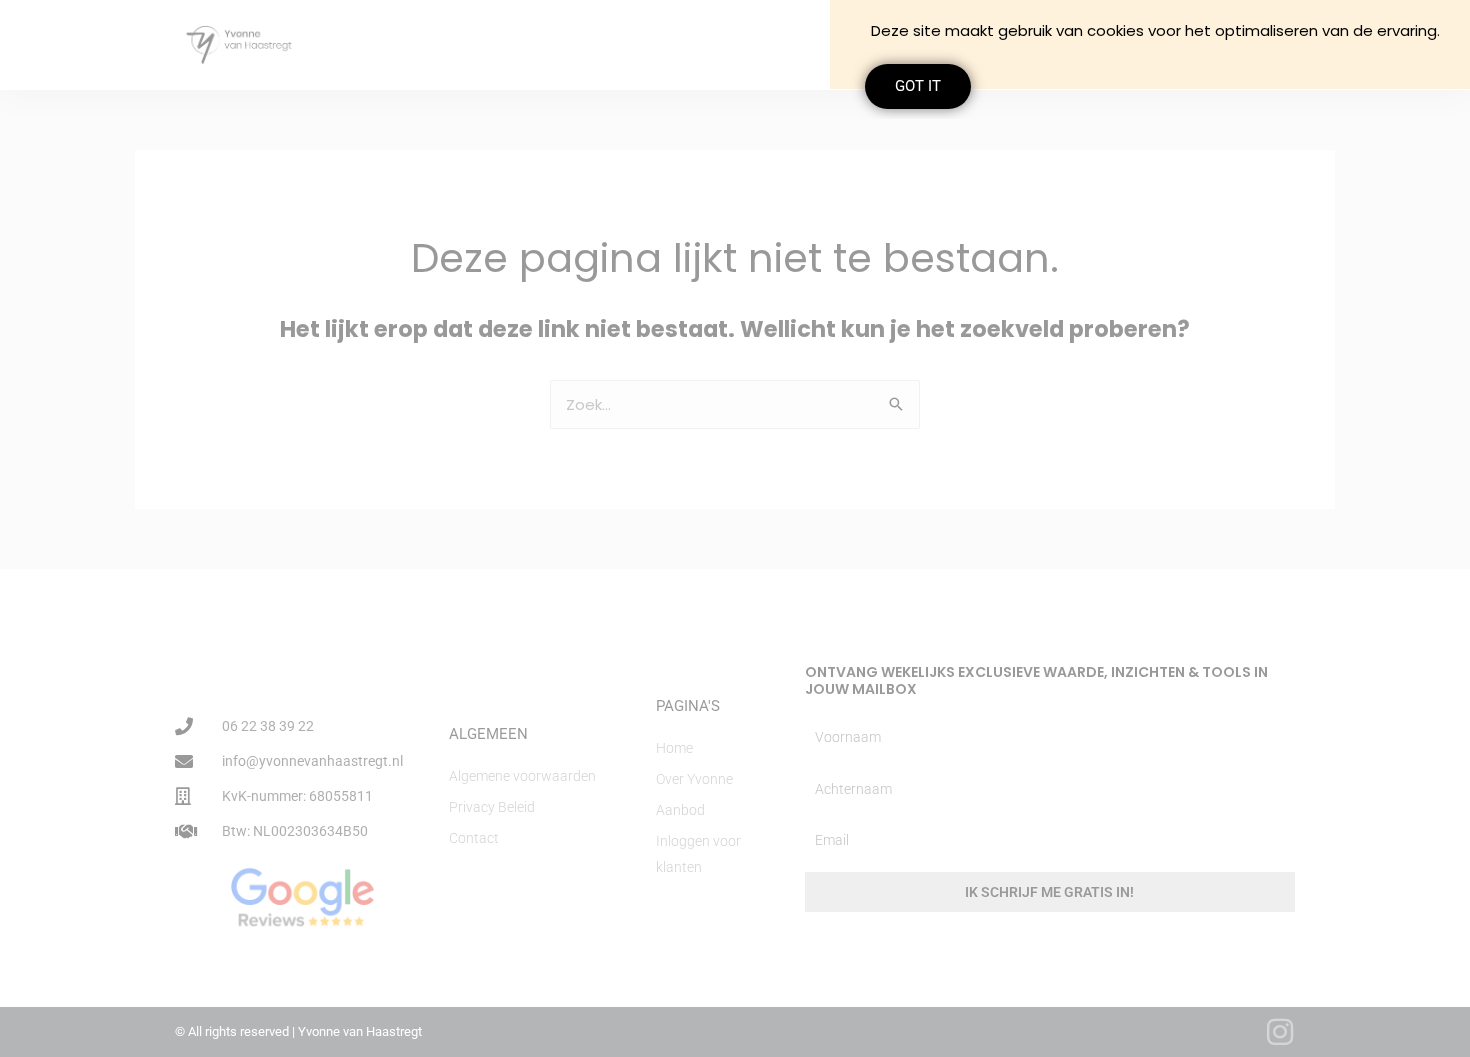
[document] (735, 528)
